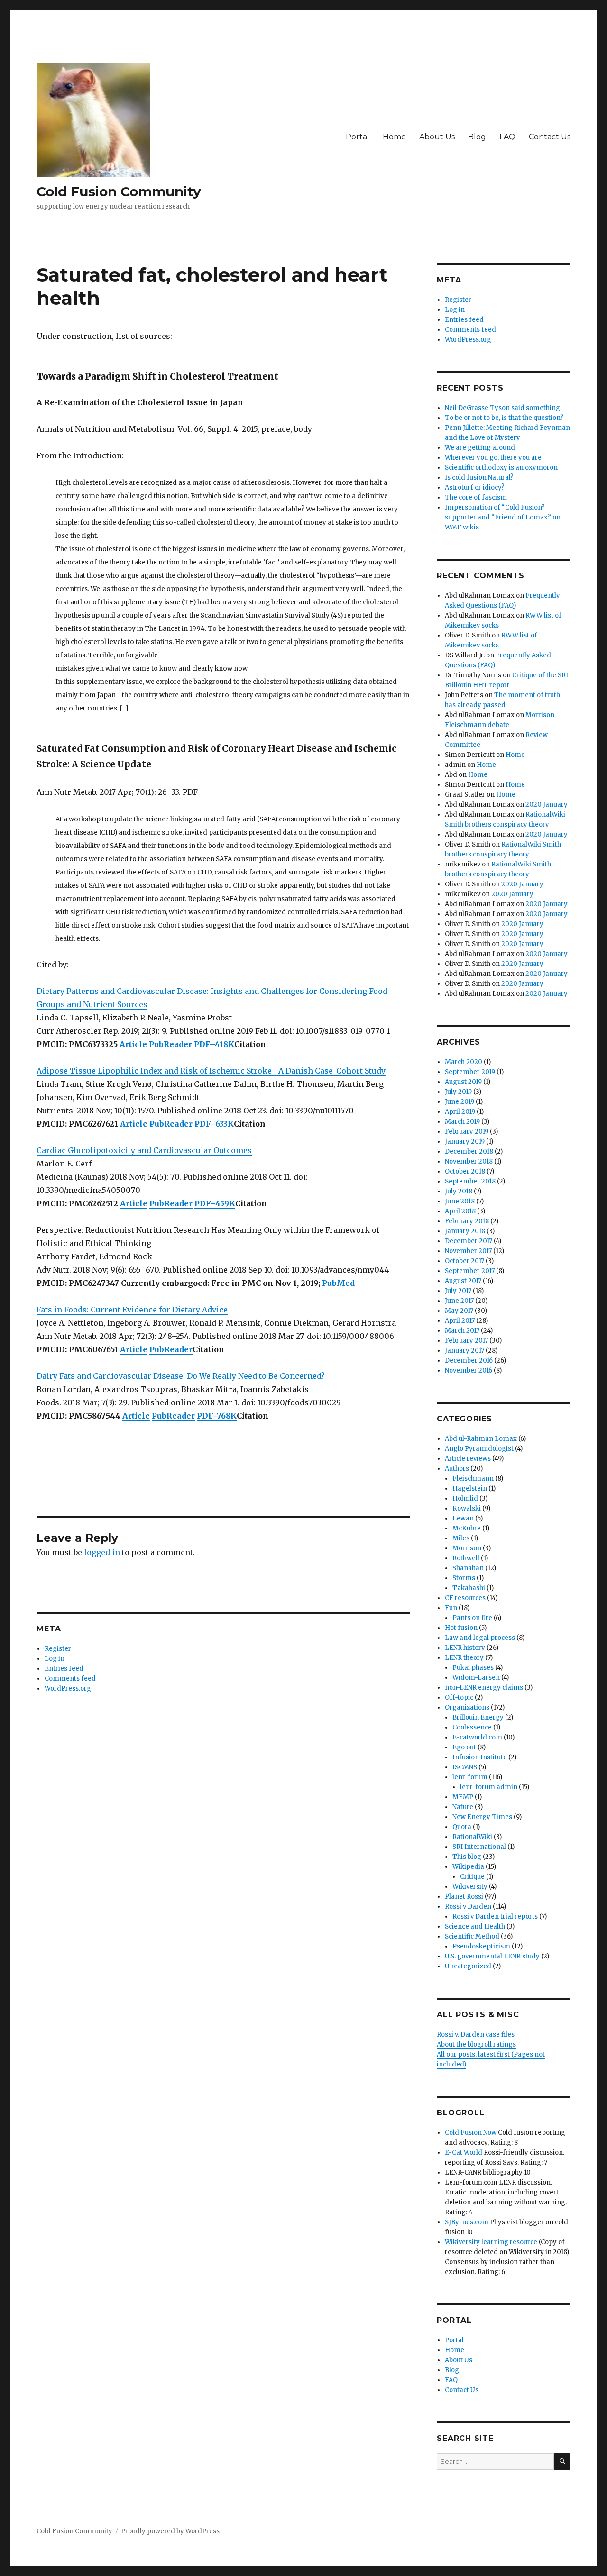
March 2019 (462, 1122)
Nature (463, 1807)
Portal (358, 137)
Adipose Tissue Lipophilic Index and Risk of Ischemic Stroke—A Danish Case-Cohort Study (211, 1071)
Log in (55, 1659)
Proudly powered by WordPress (170, 2531)
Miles (461, 1538)
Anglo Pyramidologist (479, 1449)
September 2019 (470, 1072)
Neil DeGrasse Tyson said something (502, 408)
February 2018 (467, 1221)
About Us (437, 137)
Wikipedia (468, 1867)
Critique (472, 1877)
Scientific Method (472, 1936)
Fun (451, 1608)
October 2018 (465, 1171)
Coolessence (472, 1727)
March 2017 (462, 1331)
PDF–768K (217, 1416)
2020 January (547, 805)
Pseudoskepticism (481, 1946)
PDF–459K (215, 1203)
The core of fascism (476, 497)
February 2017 (466, 1341)
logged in (102, 1552)
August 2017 (463, 1281)
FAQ (507, 137)
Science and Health (475, 1926)
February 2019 (467, 1132)
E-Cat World (464, 2153)
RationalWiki (472, 1837)
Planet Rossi (464, 1897)
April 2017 (460, 1321)
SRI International (479, 1847)
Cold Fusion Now (471, 2133)
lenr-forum (470, 1777)
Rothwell (466, 1558)
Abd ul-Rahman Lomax (481, 1439)
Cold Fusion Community (119, 191)
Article (133, 1044)
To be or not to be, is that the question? (504, 418)
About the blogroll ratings (476, 2044)
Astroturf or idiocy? (475, 487)
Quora (462, 1827)
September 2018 (470, 1181)
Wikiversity (470, 1887)
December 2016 (469, 1361)
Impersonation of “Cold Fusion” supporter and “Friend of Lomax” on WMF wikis (503, 517)
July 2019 (458, 1092)
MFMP (463, 1797)
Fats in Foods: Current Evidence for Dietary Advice (132, 1310)
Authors (457, 1469)
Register (58, 1649)
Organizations (467, 1707)
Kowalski (467, 1508)
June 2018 (460, 1201)
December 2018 (469, 1151)
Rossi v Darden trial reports (495, 1916)
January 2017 (464, 1351)
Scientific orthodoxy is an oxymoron (501, 468)
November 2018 (469, 1161)
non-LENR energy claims (484, 1688)
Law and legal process (480, 1638)
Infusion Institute (480, 1757)
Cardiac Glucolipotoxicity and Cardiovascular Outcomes (144, 1150)
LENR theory (464, 1658)
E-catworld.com (477, 1737)
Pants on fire (472, 1618)
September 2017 (470, 1271)
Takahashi (469, 1588)
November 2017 (468, 1251)
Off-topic (459, 1698)
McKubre (467, 1528)
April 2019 (460, 1112)
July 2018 (459, 1191)
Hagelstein (470, 1488)
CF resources (465, 1598)
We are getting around (480, 448)
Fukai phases (473, 1668)
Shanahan (468, 1568)
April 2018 (460, 1211)
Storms (464, 1578)
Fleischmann (473, 1479)
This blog (467, 1857)
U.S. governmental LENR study (492, 1956)
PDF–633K (214, 1124)
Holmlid (465, 1498)
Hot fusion (461, 1628)
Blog (477, 137)
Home (394, 137)
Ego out (464, 1747)
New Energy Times (482, 1817)
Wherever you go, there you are (493, 458)
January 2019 (465, 1142)
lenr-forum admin (489, 1787)
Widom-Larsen (476, 1678)
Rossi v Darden (468, 1907)
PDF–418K (214, 1044)
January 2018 (465, 1231)
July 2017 (458, 1291)
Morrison (467, 1548)
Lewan (463, 1518)
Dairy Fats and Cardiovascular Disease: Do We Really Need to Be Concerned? (181, 1376)
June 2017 (459, 1301)
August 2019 (463, 1082)
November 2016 (469, 1370)
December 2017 (469, 1241)
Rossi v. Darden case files (476, 2034)
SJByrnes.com (467, 2222)
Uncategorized (468, 1966)
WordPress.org (68, 1689)
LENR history (465, 1648)
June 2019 (460, 1102)
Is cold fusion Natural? (479, 478)
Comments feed (70, 1679)
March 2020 (464, 1062)
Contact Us (550, 137)
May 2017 (459, 1311)
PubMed (338, 1283)
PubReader (170, 1044)
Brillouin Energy (478, 1717)
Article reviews (468, 1459)
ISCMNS (465, 1767)
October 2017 (464, 1261)
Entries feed (64, 1669)
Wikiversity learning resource (491, 2242)
